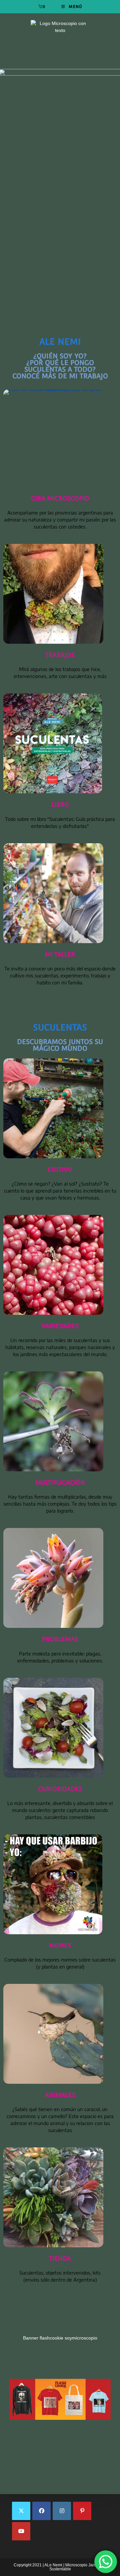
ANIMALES (60, 2095)
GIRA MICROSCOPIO (60, 498)
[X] (21, 2511)
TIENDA (60, 2258)
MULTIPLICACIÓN (60, 1482)
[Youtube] (21, 2531)
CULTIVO (60, 1169)
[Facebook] (41, 2511)
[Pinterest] (82, 2511)
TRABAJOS (60, 655)
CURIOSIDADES (60, 1789)
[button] (60, 2379)
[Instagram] (62, 2511)
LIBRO (60, 804)
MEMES (60, 1945)
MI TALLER (60, 954)
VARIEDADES (60, 1326)
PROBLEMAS (60, 1639)
